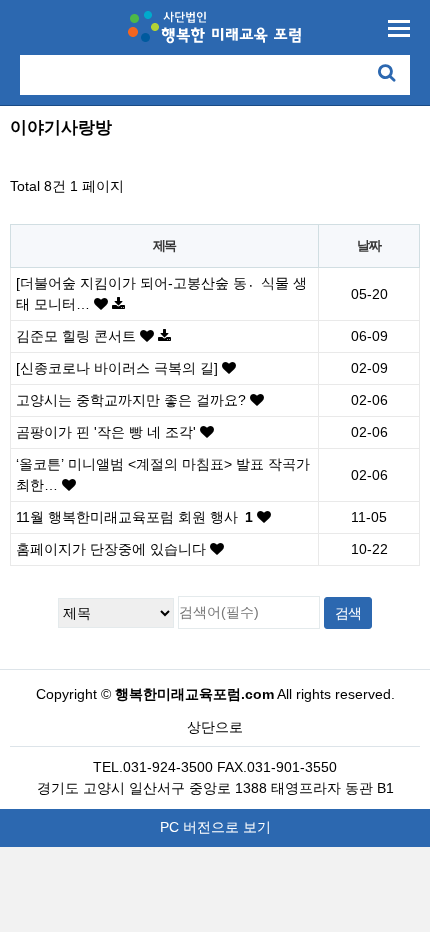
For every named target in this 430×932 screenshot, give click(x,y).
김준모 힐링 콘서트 (78, 336)
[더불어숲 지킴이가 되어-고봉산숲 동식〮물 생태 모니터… (161, 293)
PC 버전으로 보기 (215, 827)
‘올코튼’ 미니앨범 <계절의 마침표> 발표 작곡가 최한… (163, 474)
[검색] (386, 72)
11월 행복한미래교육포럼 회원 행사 (134, 517)
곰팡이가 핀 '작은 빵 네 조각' (108, 432)
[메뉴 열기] (399, 28)
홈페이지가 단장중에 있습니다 (113, 549)
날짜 (368, 245)
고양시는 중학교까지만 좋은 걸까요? (133, 400)
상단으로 (215, 727)
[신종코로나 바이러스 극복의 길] (119, 368)
